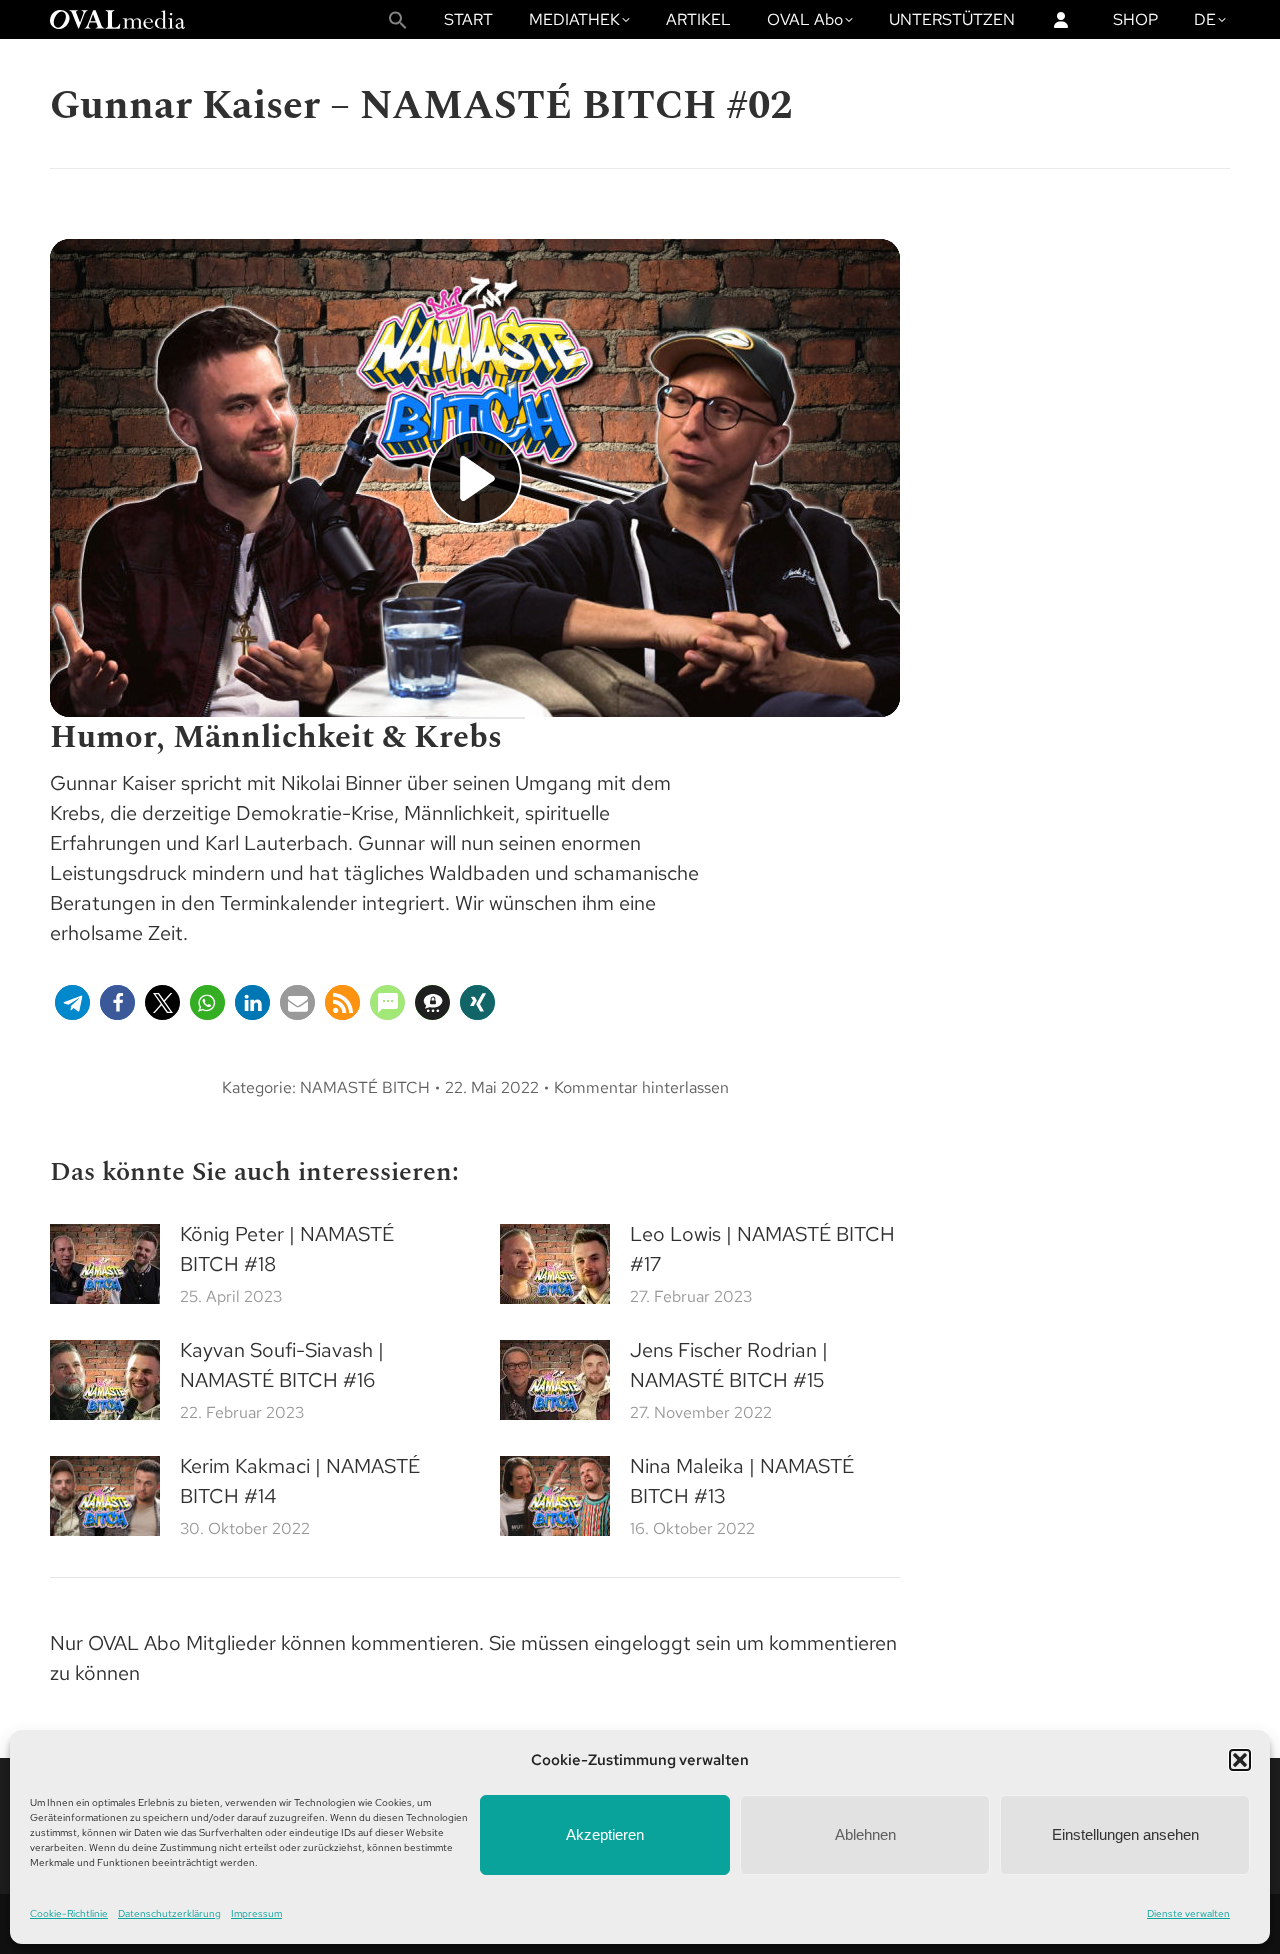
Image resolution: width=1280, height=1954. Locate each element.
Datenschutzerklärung (169, 1913)
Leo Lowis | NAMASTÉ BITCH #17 (762, 1249)
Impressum (256, 1913)
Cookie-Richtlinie (69, 1913)
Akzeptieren (605, 1834)
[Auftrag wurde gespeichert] (105, 1264)
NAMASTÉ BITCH (365, 1087)
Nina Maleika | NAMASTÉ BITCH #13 (742, 1481)
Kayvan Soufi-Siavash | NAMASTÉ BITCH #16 (282, 1365)
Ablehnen (865, 1834)
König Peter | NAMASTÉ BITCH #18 (287, 1249)
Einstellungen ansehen (1125, 1834)
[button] (1240, 1760)
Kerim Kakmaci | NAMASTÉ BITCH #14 (300, 1481)
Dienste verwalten (1188, 1913)
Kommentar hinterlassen (641, 1087)
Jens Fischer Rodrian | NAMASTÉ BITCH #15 (729, 1365)
